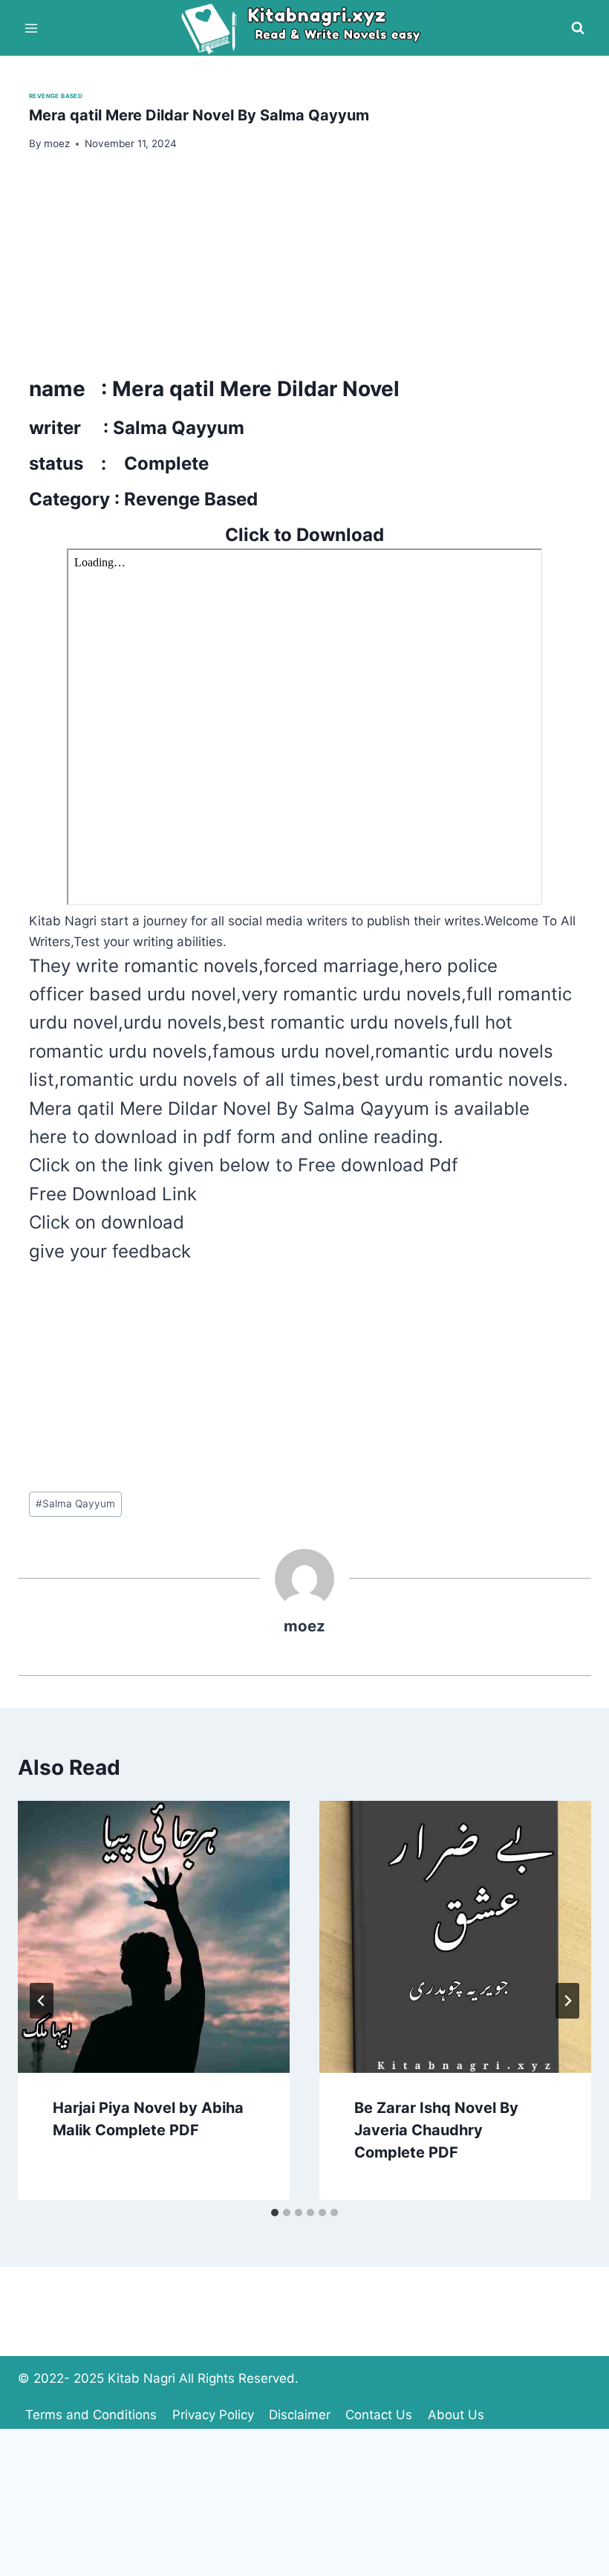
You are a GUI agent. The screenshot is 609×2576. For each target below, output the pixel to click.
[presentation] (154, 1937)
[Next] (567, 2001)
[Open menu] (32, 28)
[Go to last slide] (42, 2001)
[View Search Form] (578, 28)
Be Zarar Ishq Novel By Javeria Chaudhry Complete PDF (436, 2130)
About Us (456, 2415)
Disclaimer (300, 2415)
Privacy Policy (213, 2415)
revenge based (56, 96)
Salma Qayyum (75, 1504)
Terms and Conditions (91, 2415)
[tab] (275, 2213)
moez (304, 1626)
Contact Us (379, 2415)
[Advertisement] (304, 269)
